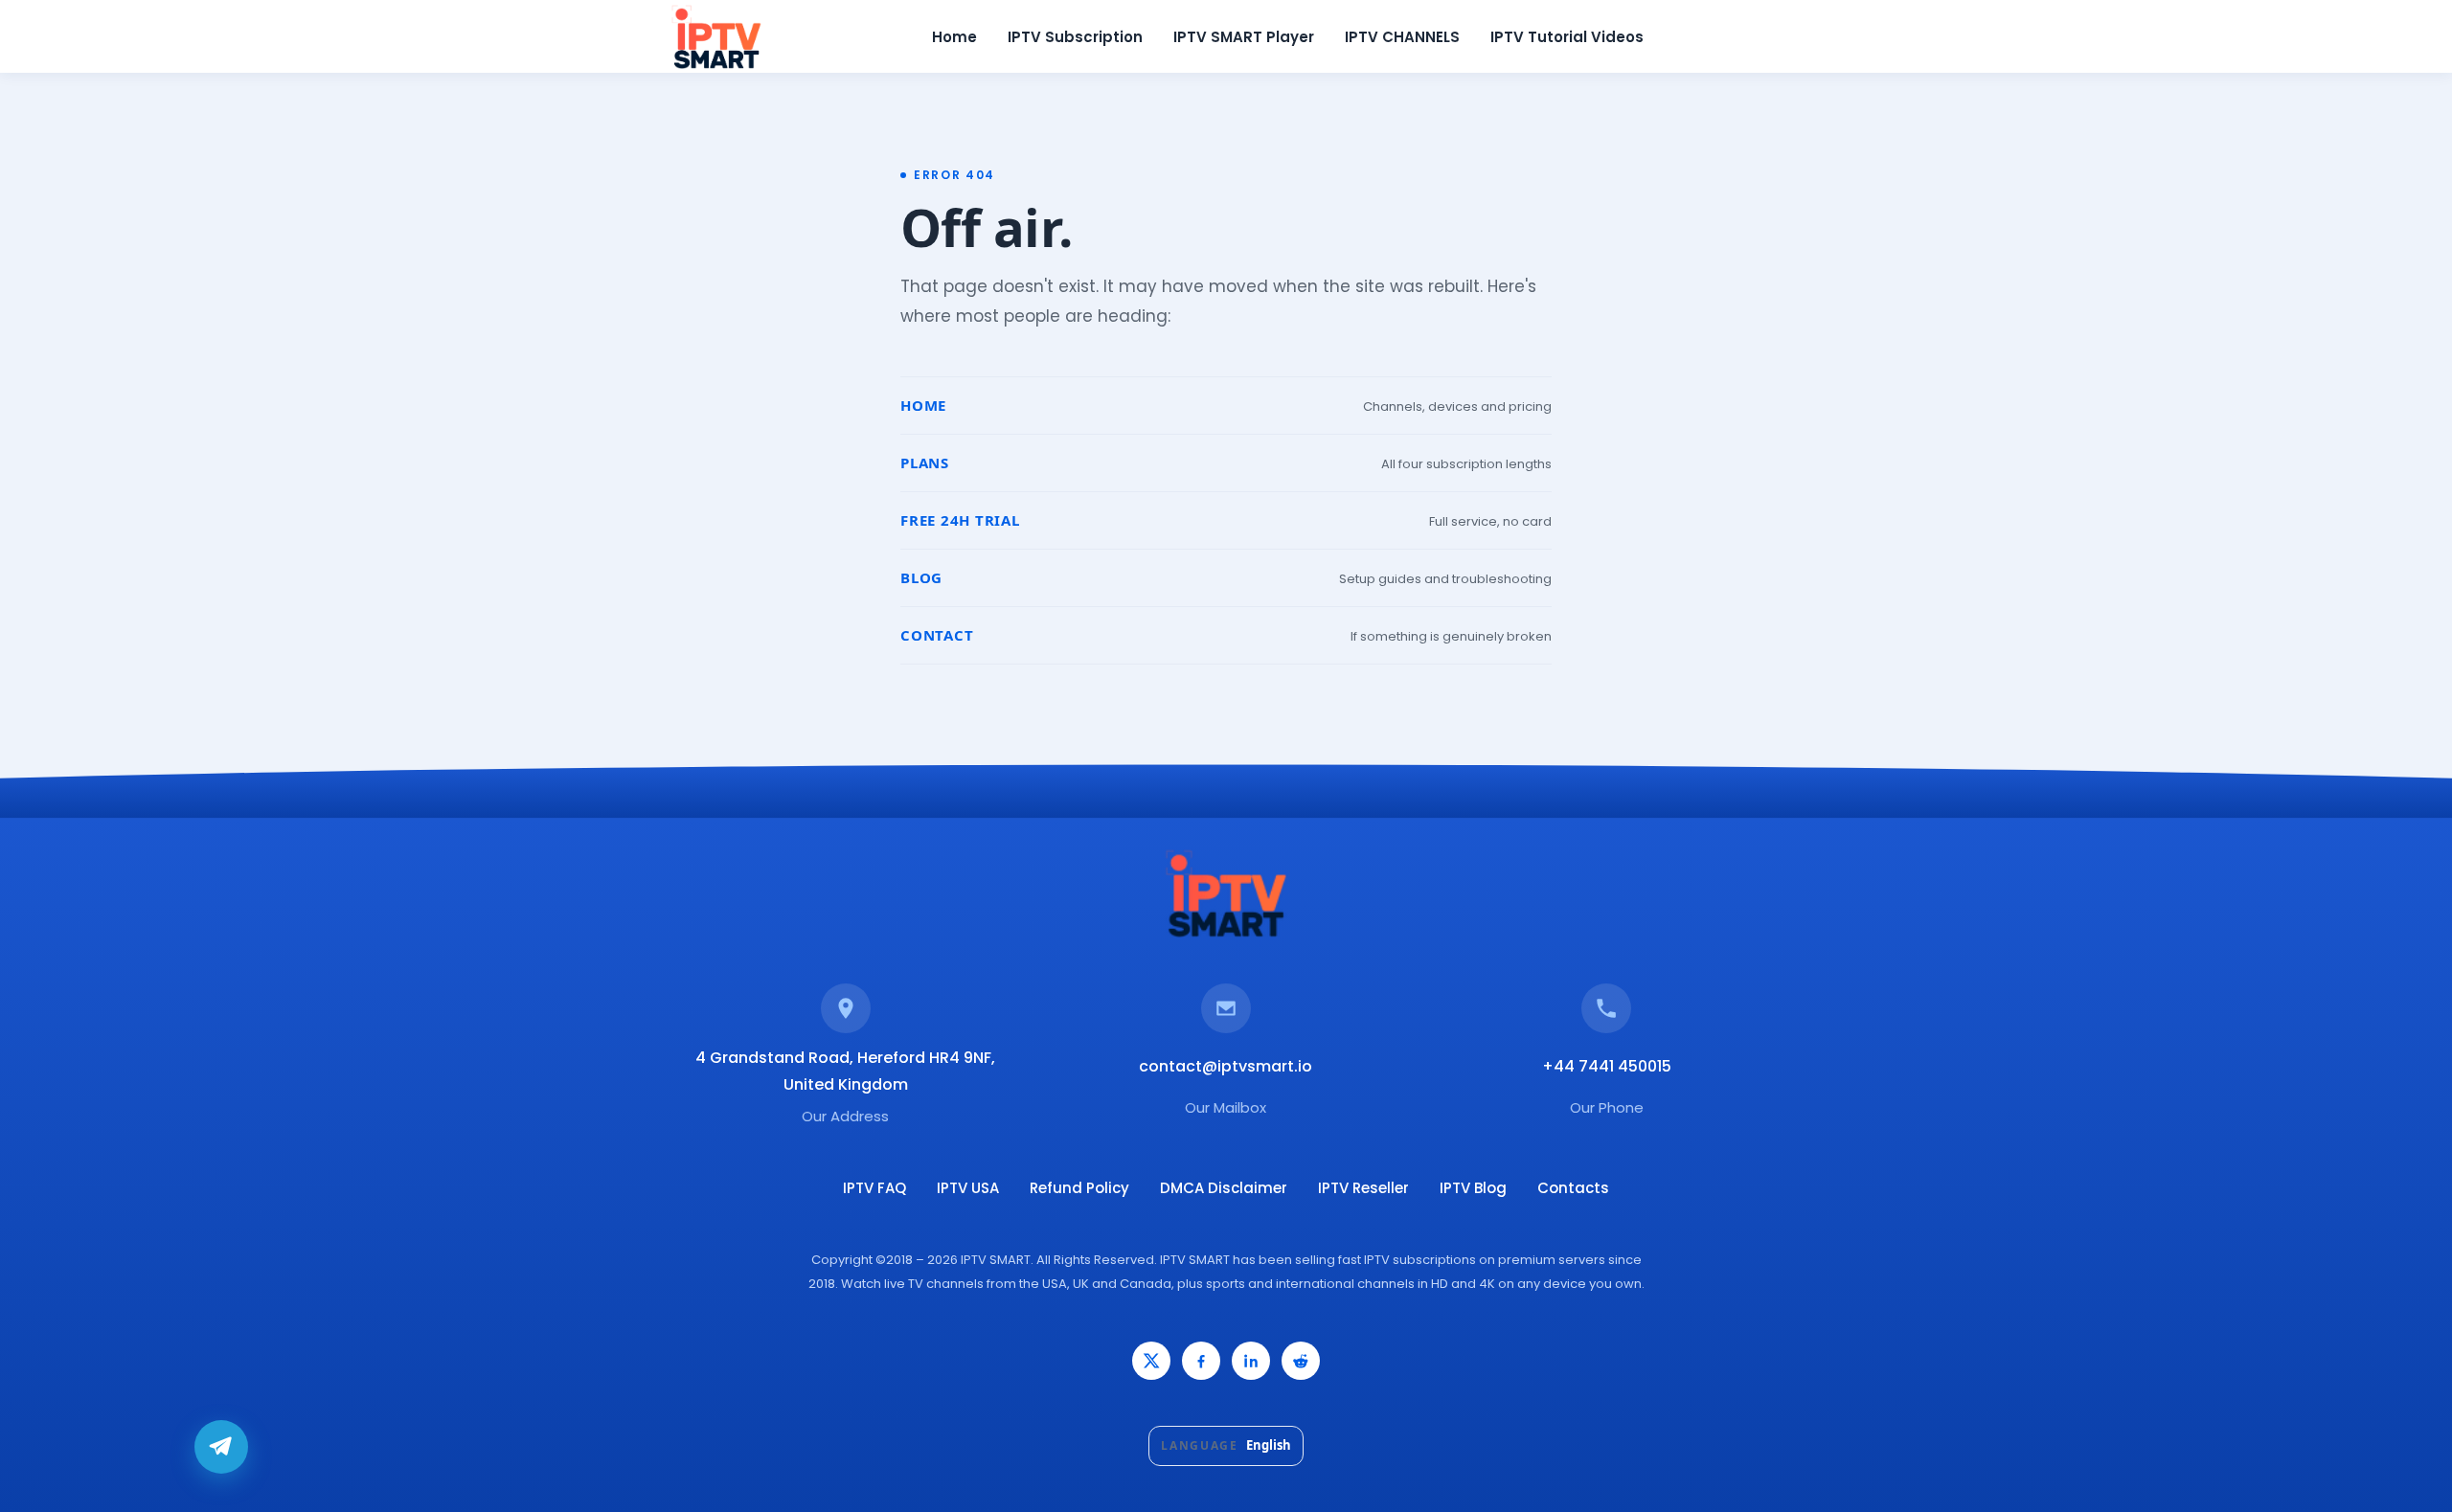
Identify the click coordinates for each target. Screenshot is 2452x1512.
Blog (921, 577)
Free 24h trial (960, 520)
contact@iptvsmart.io (1226, 1066)
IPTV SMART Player (1244, 37)
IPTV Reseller (1363, 1188)
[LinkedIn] (1251, 1361)
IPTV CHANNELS (1402, 37)
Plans (925, 463)
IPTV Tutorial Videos (1567, 37)
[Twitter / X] (1151, 1361)
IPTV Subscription (1075, 37)
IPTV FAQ (874, 1188)
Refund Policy (1079, 1188)
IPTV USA (968, 1188)
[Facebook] (1201, 1361)
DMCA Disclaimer (1224, 1188)
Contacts (1573, 1188)
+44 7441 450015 (1607, 1066)
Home (954, 37)
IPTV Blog (1473, 1188)
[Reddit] (1301, 1361)
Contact (937, 635)
